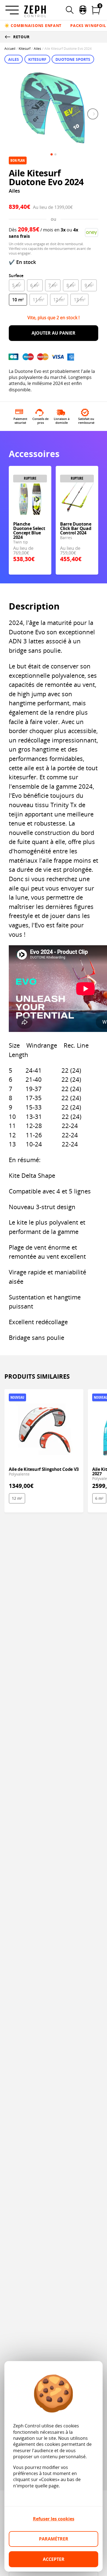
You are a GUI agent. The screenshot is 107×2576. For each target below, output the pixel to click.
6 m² (99, 1498)
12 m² (17, 1498)
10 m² (18, 300)
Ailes (37, 49)
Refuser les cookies (54, 2519)
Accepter (54, 2559)
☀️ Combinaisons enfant (33, 25)
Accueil (10, 49)
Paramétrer (54, 2539)
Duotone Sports (73, 59)
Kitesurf (25, 49)
